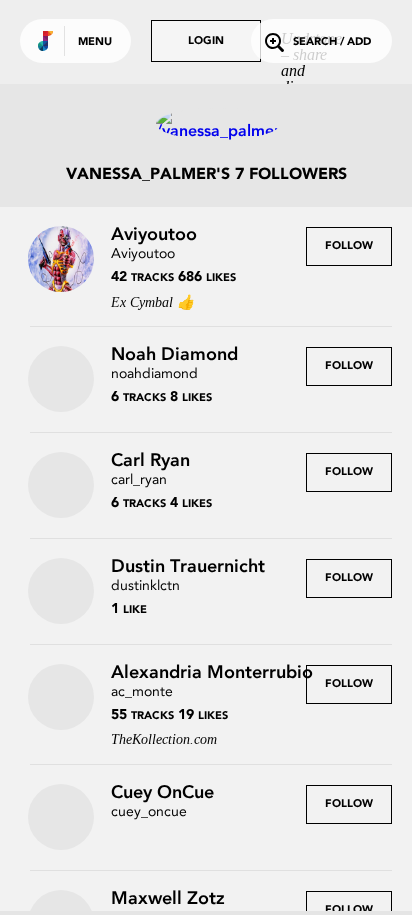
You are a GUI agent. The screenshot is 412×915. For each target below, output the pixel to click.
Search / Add (332, 42)
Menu (95, 42)
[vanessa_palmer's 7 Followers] (206, 124)
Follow (349, 246)
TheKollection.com (164, 739)
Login (206, 41)
